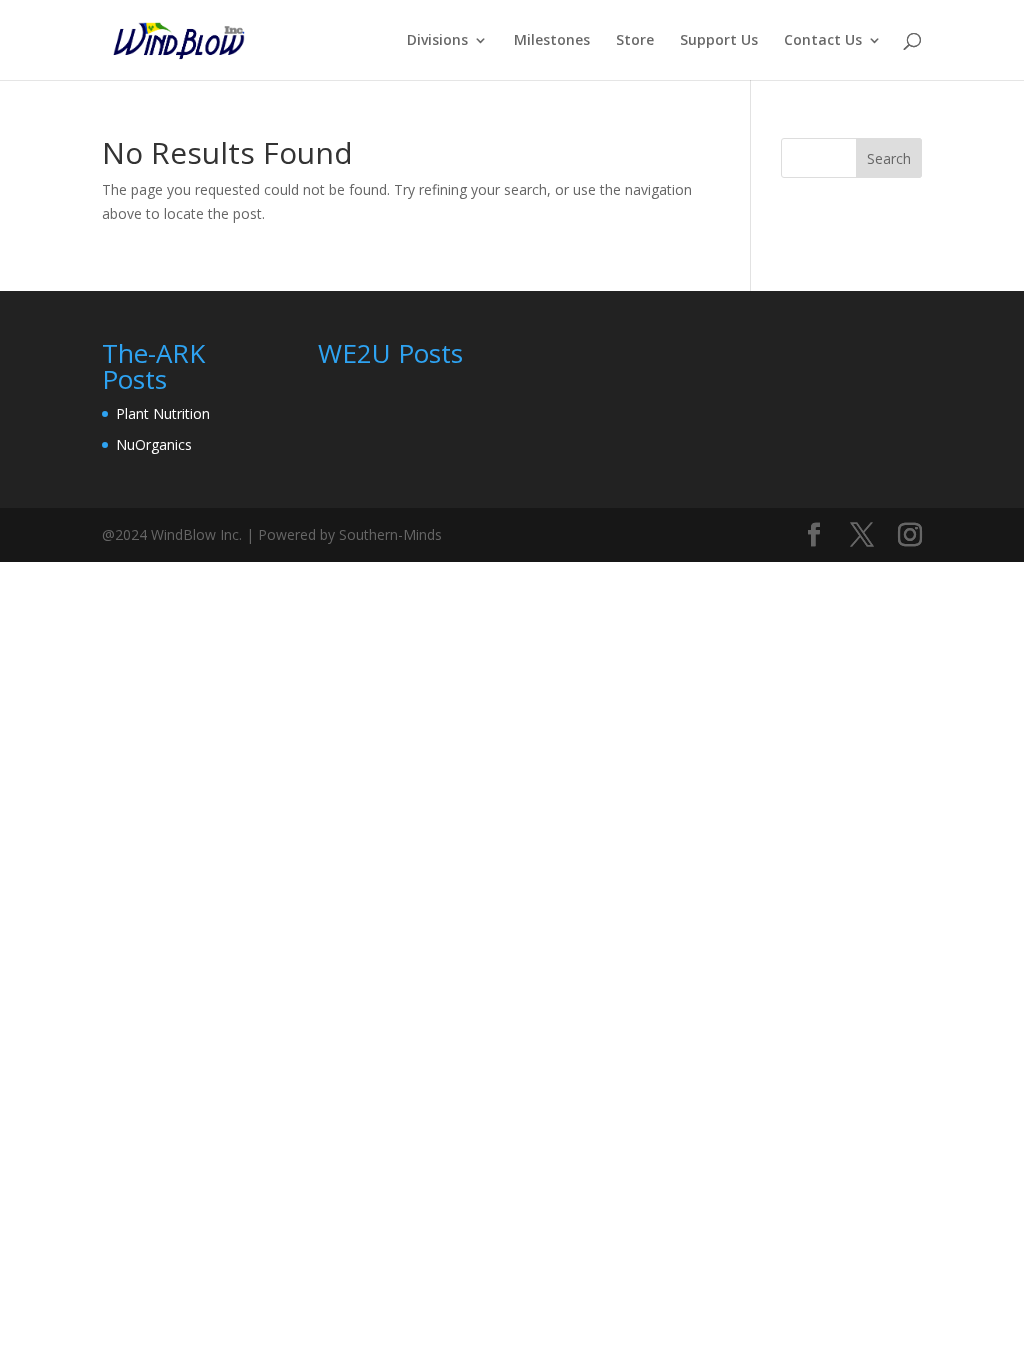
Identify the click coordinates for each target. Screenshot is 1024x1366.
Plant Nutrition (163, 413)
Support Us (719, 41)
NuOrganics (154, 444)
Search (889, 158)
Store (635, 41)
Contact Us (823, 41)
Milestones (552, 41)
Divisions (437, 41)
